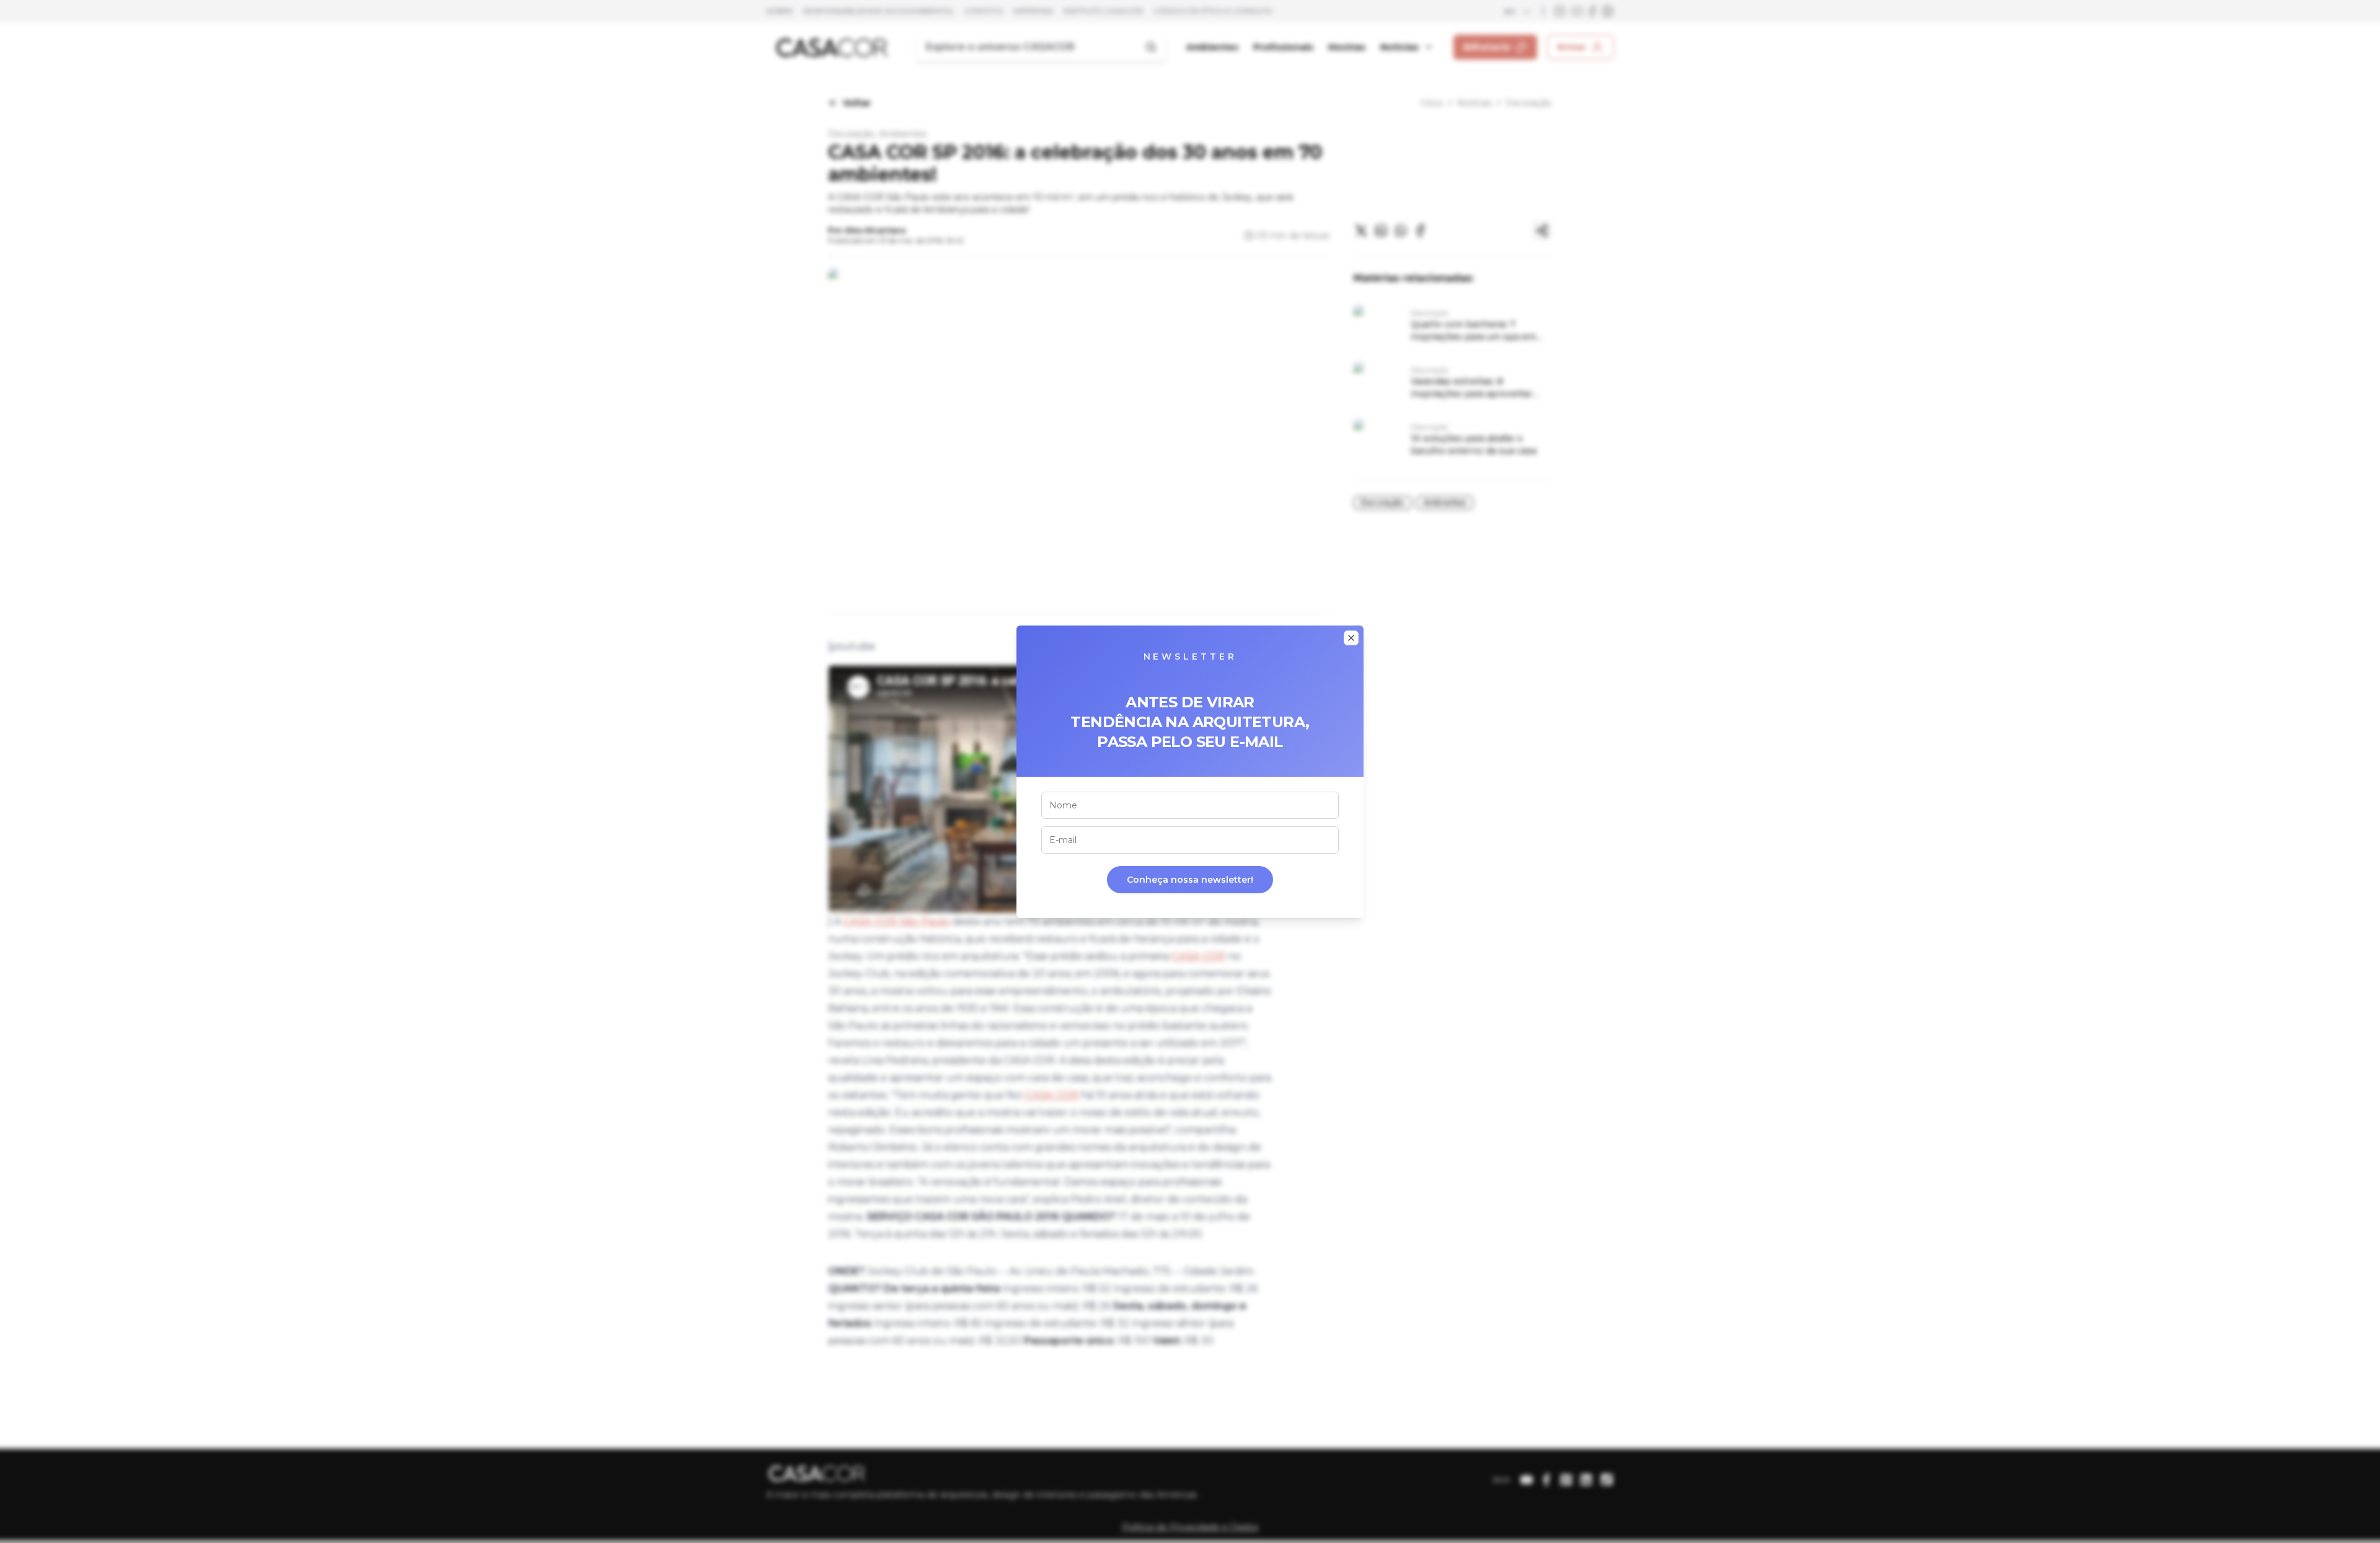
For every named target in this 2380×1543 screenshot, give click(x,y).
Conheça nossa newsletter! (1190, 880)
